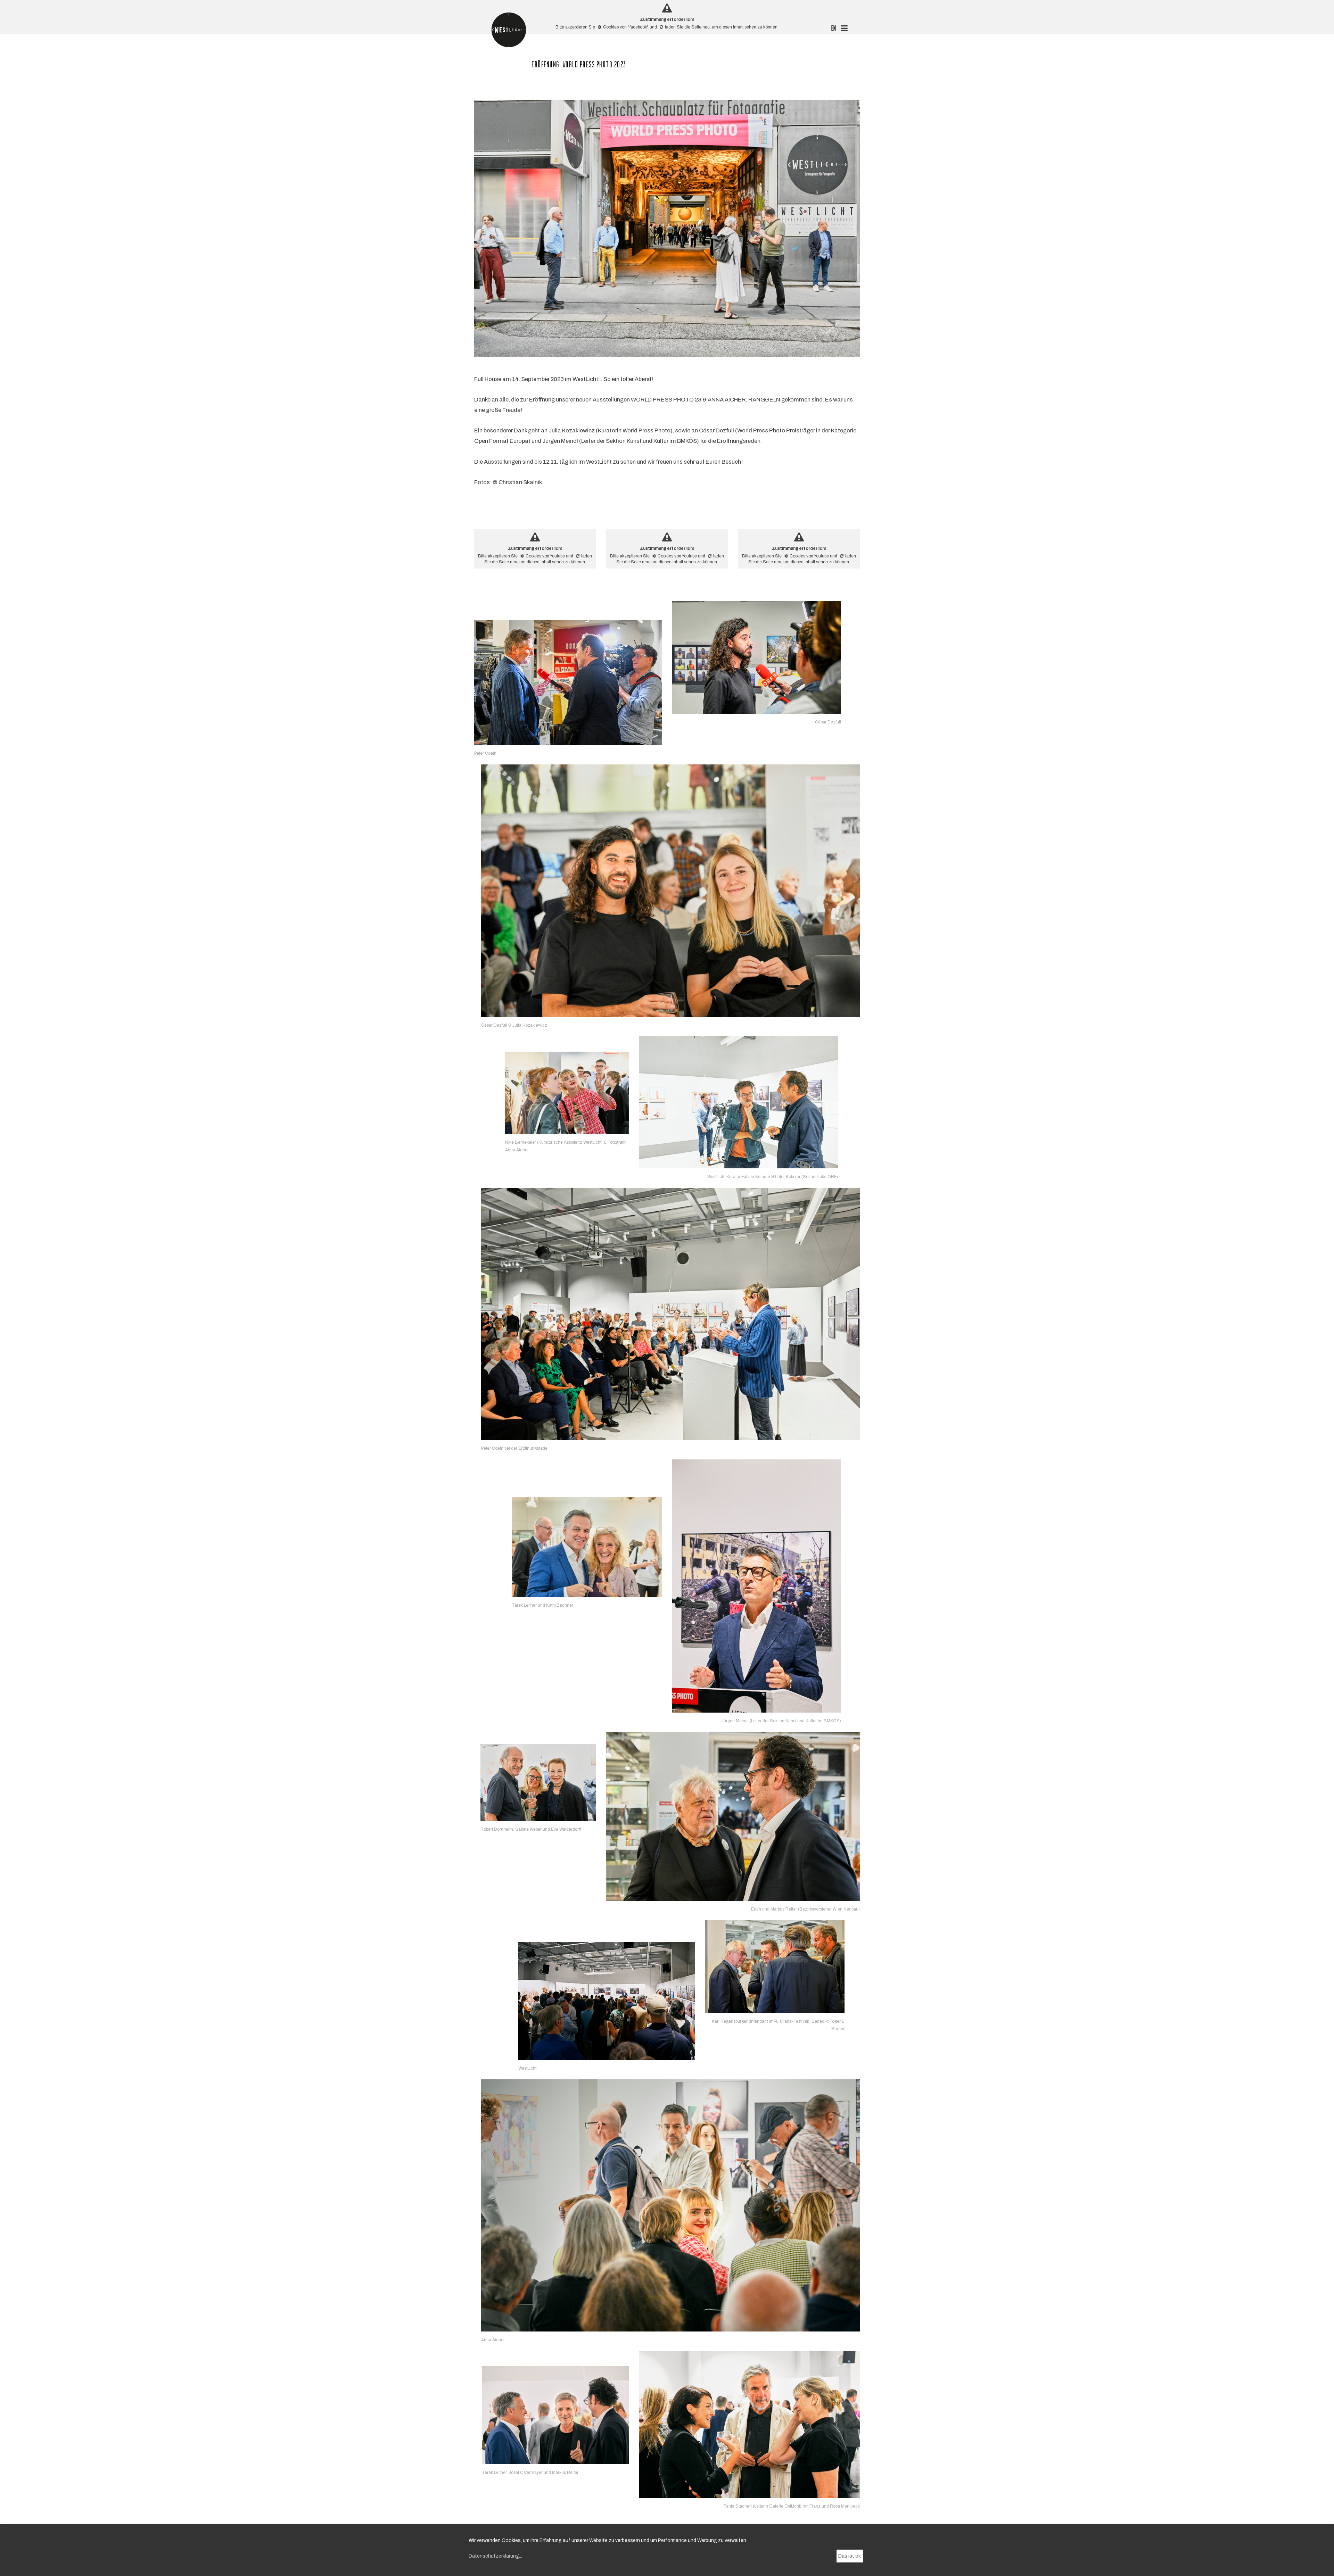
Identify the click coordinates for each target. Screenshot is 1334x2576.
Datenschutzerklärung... (495, 2556)
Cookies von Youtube (545, 556)
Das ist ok (850, 2556)
